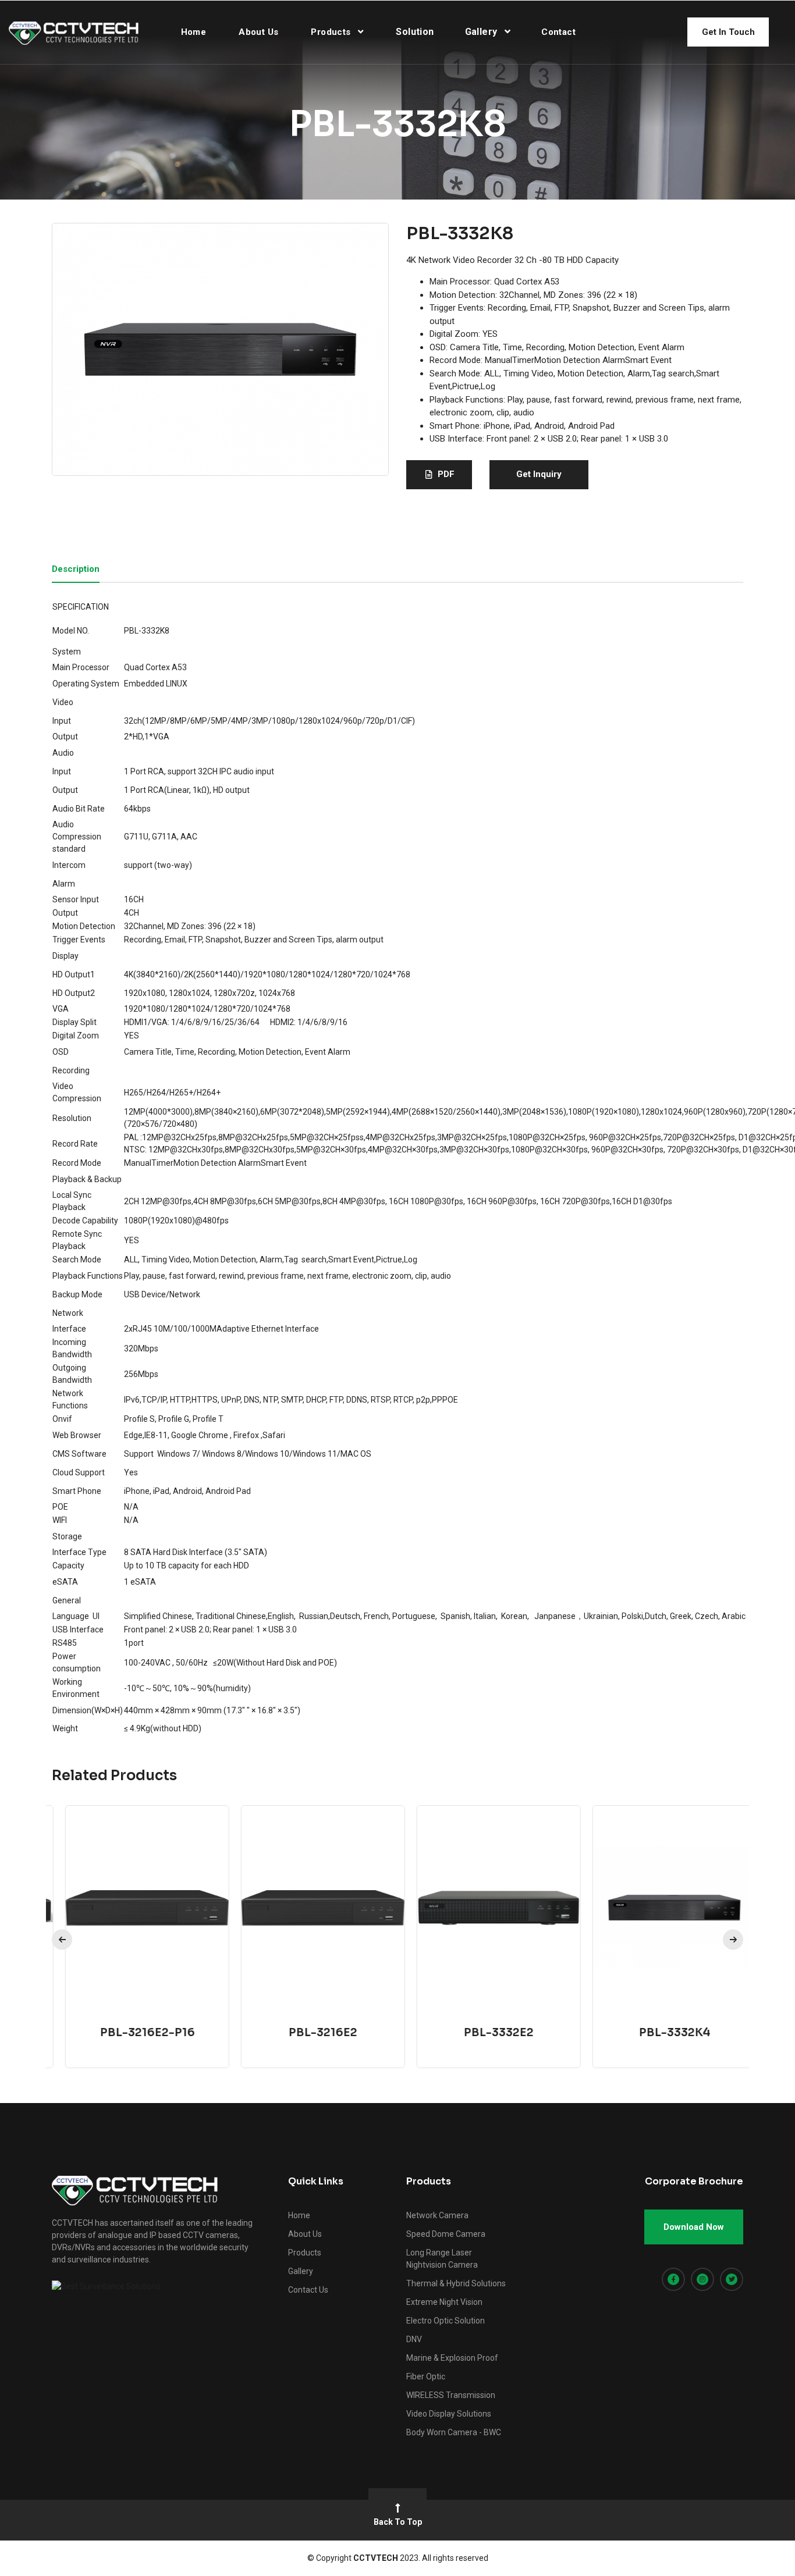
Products (332, 32)
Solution (415, 32)
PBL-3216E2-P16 (134, 2033)
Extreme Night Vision (444, 2302)
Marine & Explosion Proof (452, 2358)
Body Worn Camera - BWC (454, 2432)
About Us (305, 2234)
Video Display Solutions (449, 2414)
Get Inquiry (539, 474)
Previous (62, 1940)
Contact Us (308, 2290)
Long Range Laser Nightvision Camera (442, 2259)
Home (194, 32)
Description (76, 570)
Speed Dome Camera (446, 2234)
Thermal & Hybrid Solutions (456, 2283)
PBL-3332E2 (485, 2033)
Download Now (694, 2227)
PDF (446, 474)
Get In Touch (728, 32)
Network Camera (437, 2215)
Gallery (482, 32)
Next (733, 1940)
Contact (558, 32)
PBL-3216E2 (310, 2033)
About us (258, 32)
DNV (414, 2339)
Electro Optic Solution (446, 2321)
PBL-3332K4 (661, 2033)
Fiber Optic (426, 2376)
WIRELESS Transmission (451, 2395)
